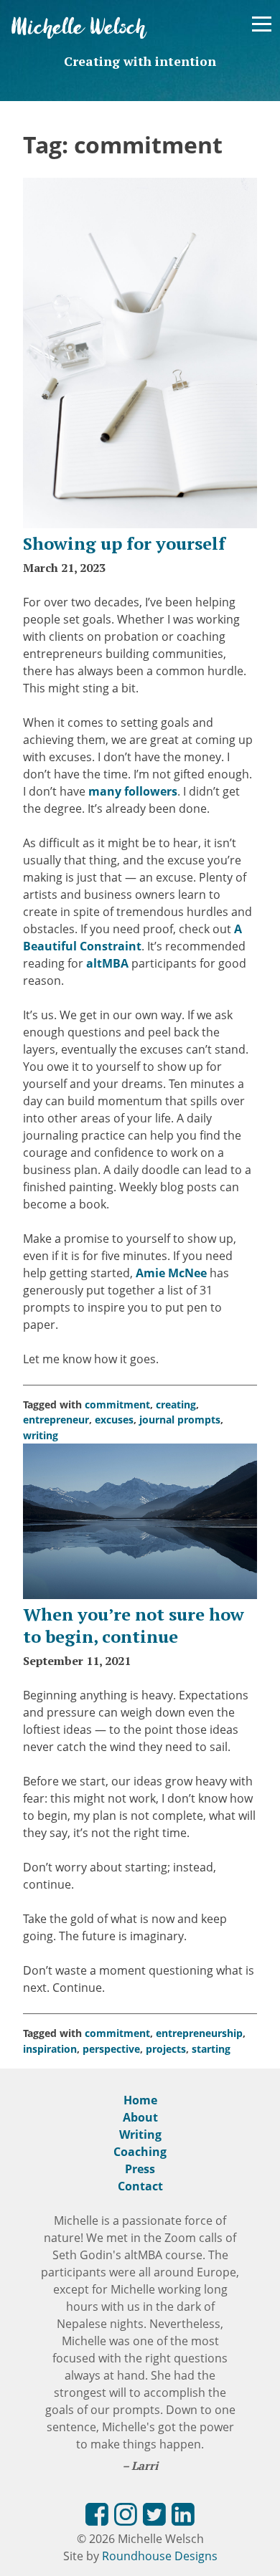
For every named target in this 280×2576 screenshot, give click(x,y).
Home (140, 2100)
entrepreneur (56, 1420)
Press (140, 2169)
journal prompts (180, 1420)
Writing (140, 2134)
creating (176, 1404)
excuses (114, 1420)
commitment (117, 1404)
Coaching (140, 2152)
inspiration (50, 2049)
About (140, 2117)
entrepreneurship (199, 2033)
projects (166, 2049)
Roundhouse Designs (160, 2556)
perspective (111, 2049)
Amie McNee (171, 1273)
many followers (133, 791)
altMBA (107, 963)
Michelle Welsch (79, 28)
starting (211, 2049)
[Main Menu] (262, 24)
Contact (140, 2186)
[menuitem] (97, 2517)
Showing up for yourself (124, 543)
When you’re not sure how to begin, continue (134, 1625)
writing (41, 1435)
